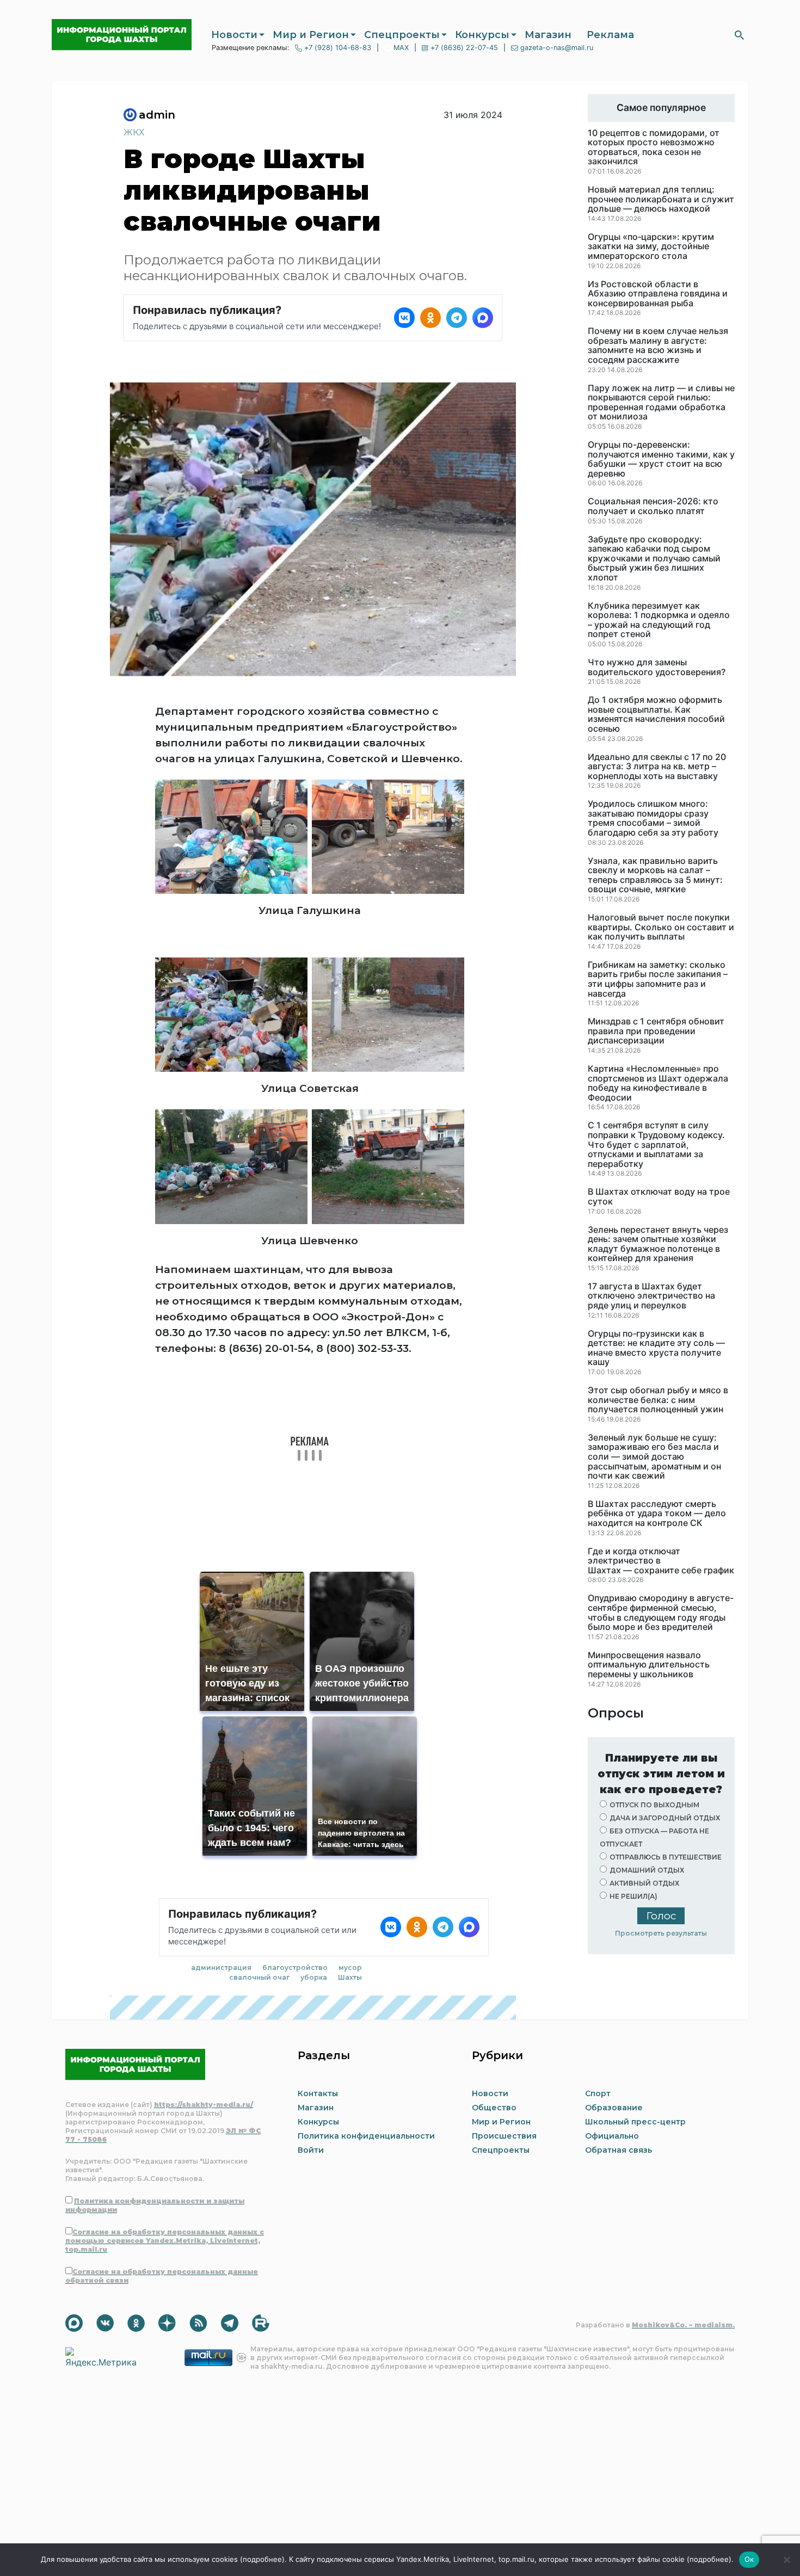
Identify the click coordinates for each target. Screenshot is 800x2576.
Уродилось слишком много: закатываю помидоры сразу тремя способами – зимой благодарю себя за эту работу (653, 818)
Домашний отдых (647, 1870)
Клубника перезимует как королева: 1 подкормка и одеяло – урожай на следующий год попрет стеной (659, 620)
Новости (234, 35)
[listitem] (404, 318)
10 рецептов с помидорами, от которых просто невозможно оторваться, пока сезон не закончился (654, 147)
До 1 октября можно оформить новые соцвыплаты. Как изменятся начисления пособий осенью (656, 714)
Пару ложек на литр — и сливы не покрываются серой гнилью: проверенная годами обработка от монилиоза (661, 403)
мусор (350, 1967)
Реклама (610, 35)
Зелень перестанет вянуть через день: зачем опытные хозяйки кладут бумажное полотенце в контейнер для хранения (658, 1244)
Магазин (548, 35)
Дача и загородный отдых (665, 1818)
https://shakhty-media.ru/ (204, 2105)
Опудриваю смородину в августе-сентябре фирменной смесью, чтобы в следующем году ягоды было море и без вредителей (661, 1613)
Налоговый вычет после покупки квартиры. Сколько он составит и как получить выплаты (661, 927)
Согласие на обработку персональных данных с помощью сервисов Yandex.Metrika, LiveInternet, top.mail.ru (165, 2241)
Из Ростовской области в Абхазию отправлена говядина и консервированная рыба (658, 294)
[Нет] (786, 2560)
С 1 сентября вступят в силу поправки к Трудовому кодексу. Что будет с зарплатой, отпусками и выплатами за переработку (656, 1145)
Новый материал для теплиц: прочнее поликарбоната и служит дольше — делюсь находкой (661, 199)
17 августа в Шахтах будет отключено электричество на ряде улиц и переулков (651, 1296)
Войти (311, 2150)
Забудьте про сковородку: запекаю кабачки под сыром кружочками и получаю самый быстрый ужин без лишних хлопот (654, 559)
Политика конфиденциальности (366, 2136)
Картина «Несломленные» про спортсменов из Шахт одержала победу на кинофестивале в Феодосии (658, 1083)
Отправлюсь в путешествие (666, 1857)
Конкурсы (482, 35)
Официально (612, 2136)
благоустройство (295, 1967)
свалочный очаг (259, 1977)
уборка (314, 1977)
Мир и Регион (311, 35)
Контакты (318, 2093)
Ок (749, 2559)
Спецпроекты (402, 35)
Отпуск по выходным (654, 1805)
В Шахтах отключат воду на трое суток (659, 1197)
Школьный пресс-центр (635, 2122)
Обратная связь (619, 2150)
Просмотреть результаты (661, 1933)
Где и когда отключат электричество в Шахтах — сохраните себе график (661, 1561)
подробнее (262, 2559)
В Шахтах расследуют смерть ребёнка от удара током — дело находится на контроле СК (657, 1514)
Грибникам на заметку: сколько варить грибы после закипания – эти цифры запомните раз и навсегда (658, 979)
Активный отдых (644, 1883)
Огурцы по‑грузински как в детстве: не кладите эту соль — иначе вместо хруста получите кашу (656, 1348)
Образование (614, 2108)
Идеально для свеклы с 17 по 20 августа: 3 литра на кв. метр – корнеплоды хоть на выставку (657, 767)
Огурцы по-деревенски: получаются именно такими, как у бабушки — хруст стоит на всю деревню (661, 459)
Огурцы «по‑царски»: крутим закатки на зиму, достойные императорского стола (651, 247)
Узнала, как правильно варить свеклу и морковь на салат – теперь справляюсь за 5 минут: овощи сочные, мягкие (655, 875)
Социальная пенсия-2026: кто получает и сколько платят (653, 506)
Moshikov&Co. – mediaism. (683, 2325)
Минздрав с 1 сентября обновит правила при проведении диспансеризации (656, 1031)
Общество (494, 2108)
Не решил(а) (633, 1896)
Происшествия (504, 2136)
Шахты (350, 1977)
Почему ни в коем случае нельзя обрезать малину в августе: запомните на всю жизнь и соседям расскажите (658, 345)
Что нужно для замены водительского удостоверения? (657, 667)
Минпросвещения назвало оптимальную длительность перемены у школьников (649, 1665)
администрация (221, 1967)
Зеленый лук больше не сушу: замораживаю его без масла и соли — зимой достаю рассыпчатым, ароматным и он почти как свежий (654, 1457)
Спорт (598, 2093)
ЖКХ (134, 132)
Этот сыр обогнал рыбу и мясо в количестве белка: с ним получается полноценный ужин (658, 1400)
